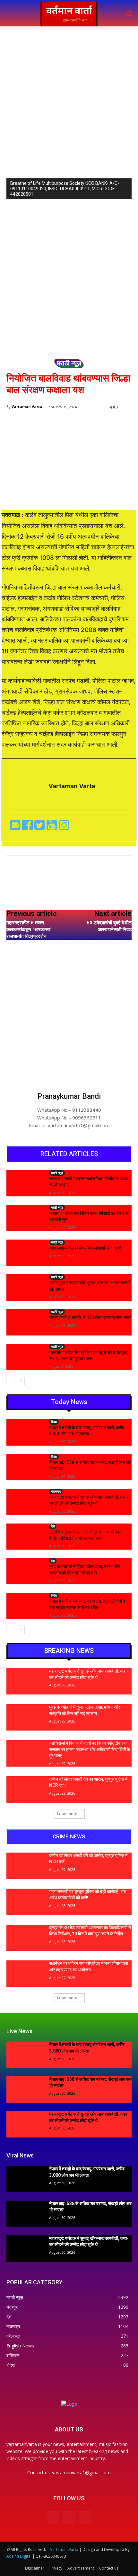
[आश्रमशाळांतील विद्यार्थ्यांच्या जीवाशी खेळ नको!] (25, 1253)
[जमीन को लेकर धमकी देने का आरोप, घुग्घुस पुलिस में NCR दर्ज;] (25, 1789)
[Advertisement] (69, 99)
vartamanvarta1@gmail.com (81, 2472)
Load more (67, 1814)
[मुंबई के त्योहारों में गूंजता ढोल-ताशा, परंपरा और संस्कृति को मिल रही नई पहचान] (25, 1571)
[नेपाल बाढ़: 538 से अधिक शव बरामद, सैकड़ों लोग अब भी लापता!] (25, 1467)
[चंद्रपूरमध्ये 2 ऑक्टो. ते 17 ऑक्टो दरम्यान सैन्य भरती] (25, 1322)
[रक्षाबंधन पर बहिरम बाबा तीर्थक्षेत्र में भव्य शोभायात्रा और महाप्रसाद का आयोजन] (25, 1974)
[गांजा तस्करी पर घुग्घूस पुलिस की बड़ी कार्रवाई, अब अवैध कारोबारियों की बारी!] (25, 1902)
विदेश (54, 1422)
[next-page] (21, 1381)
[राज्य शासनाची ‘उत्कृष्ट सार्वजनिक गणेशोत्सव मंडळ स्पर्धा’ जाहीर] (25, 1184)
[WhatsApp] (77, 883)
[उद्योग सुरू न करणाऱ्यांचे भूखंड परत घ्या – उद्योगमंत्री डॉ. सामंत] (25, 1288)
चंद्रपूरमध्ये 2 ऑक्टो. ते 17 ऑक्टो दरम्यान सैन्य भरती (90, 1317)
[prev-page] (10, 1381)
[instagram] (64, 827)
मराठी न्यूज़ (69, 363)
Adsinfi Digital (19, 2556)
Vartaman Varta (27, 406)
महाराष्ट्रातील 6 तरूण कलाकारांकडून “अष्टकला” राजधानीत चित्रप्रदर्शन (29, 929)
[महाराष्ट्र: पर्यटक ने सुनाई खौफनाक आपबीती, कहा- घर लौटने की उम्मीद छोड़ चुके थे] (25, 1502)
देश (53, 1526)
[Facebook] (28, 827)
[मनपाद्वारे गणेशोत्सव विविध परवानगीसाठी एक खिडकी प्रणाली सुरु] (25, 1218)
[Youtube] (53, 827)
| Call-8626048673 (49, 2556)
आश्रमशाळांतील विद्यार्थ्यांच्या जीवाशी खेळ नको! (85, 1248)
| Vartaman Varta (63, 2549)
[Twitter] (40, 827)
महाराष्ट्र (56, 1491)
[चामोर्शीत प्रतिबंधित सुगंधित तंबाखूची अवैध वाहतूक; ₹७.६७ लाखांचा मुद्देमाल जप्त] (25, 1357)
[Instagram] (69, 2518)
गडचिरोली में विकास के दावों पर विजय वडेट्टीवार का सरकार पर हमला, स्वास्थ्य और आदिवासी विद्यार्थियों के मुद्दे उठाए (90, 1749)
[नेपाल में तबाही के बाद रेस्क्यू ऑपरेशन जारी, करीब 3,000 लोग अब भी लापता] (25, 1432)
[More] (92, 883)
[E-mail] (16, 827)
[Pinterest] (63, 883)
